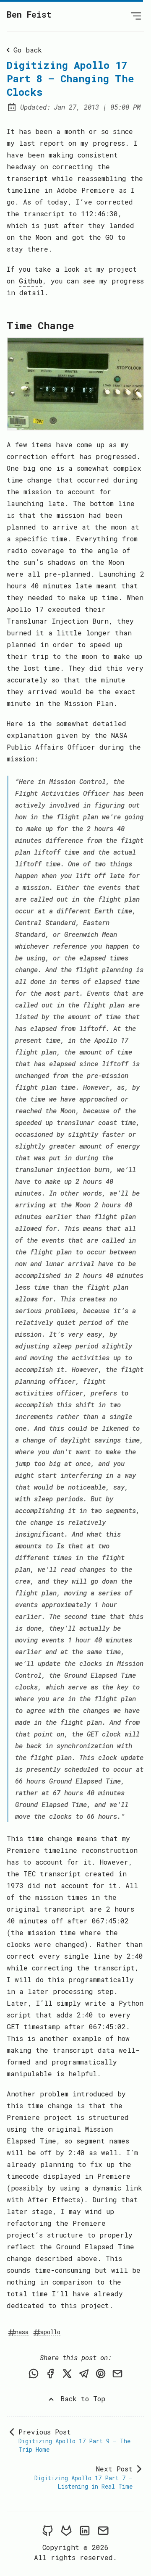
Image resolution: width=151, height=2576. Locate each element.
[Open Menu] (136, 16)
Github (31, 281)
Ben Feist (29, 14)
